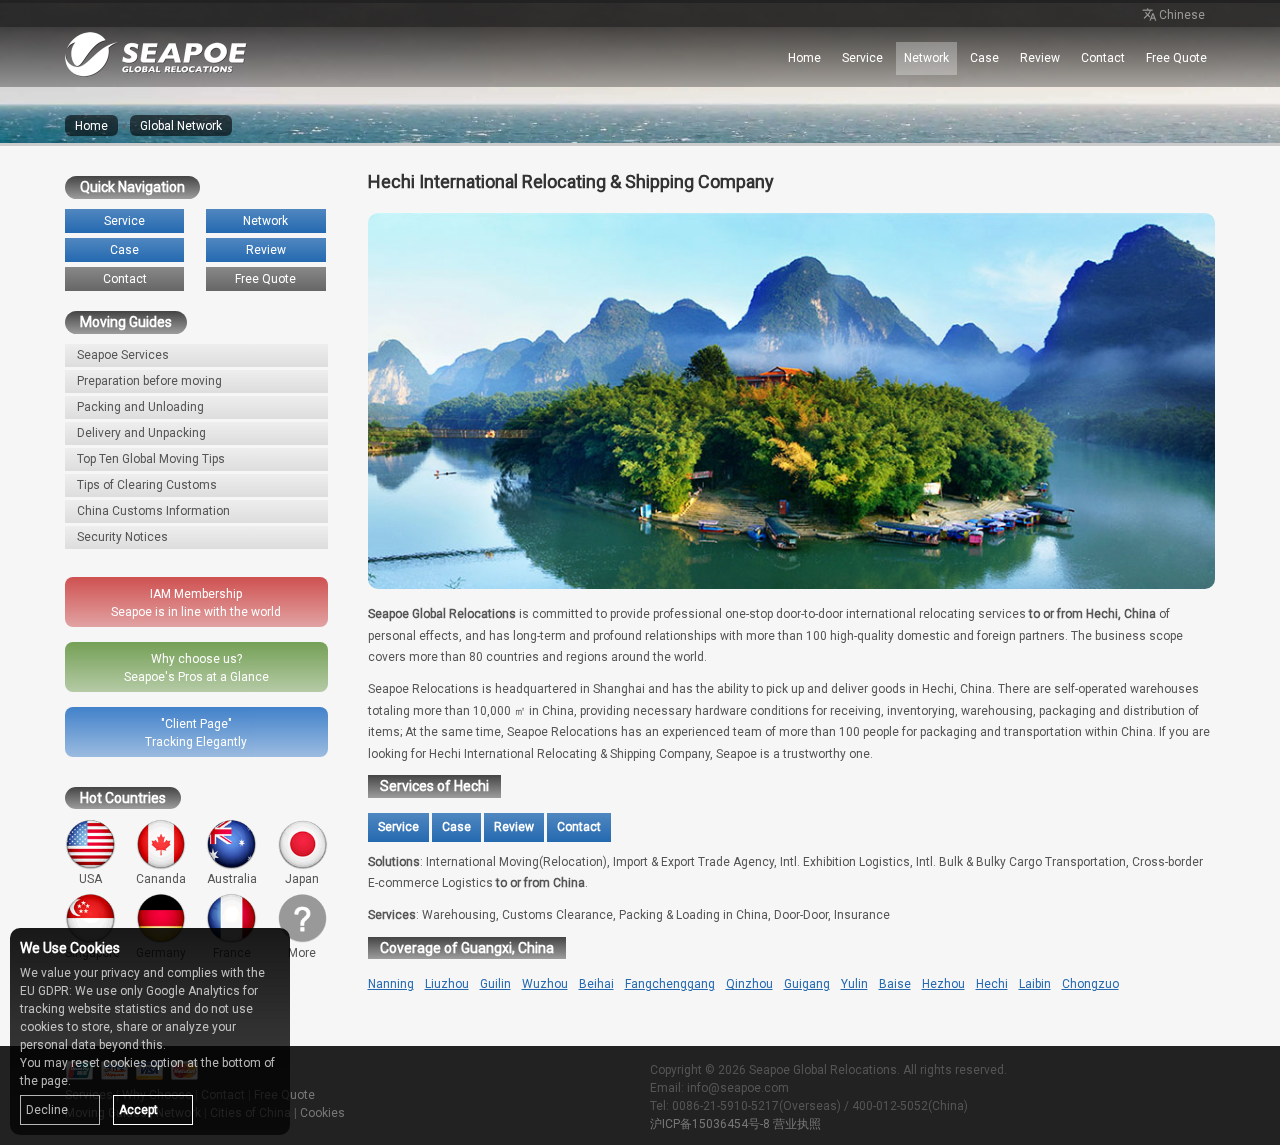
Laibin (1035, 984)
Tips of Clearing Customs (147, 485)
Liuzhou (447, 984)
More (302, 953)
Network (926, 58)
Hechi (992, 984)
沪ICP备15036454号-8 (710, 1124)
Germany (161, 953)
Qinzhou (749, 984)
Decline (47, 1110)
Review (1040, 58)
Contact (1103, 58)
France (232, 953)
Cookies (322, 1113)
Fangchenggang (670, 984)
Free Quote (1176, 58)
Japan (302, 879)
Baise (895, 984)
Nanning (391, 984)
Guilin (495, 984)
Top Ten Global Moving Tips (151, 459)
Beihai (596, 984)
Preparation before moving (149, 381)
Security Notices (122, 537)
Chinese (1182, 15)
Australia (232, 879)
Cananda (161, 879)
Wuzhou (545, 984)
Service (862, 58)
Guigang (807, 984)
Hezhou (943, 984)
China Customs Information (153, 511)
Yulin (854, 984)
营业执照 (797, 1124)
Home (804, 58)
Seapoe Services (123, 355)
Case (984, 58)
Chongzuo (1090, 984)
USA (90, 879)
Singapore (92, 953)
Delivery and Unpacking (141, 433)
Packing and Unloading (140, 407)
